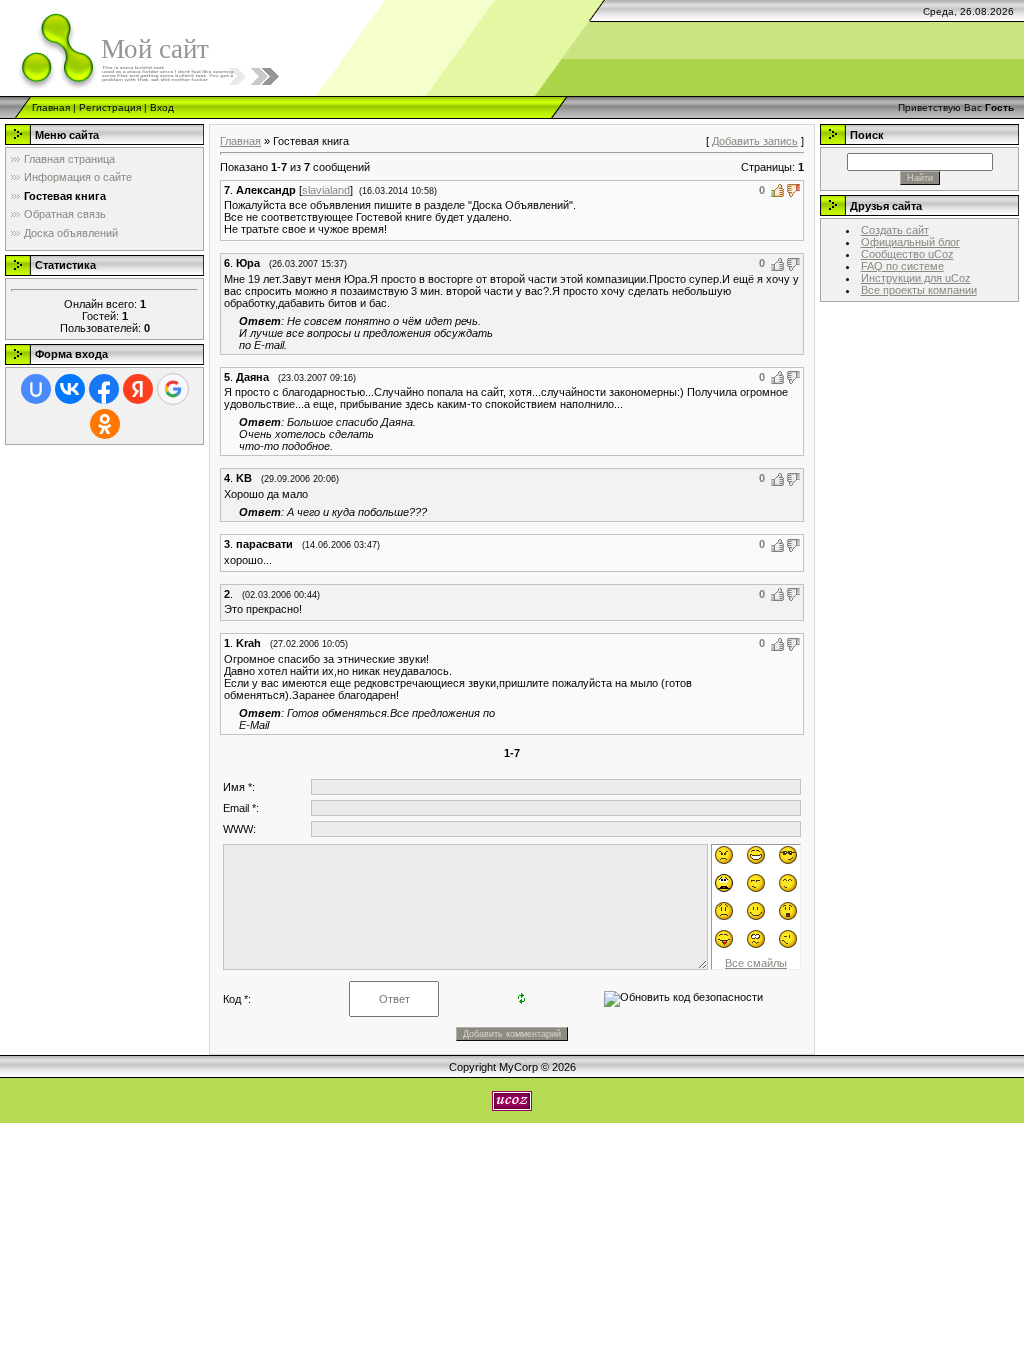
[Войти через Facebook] (104, 389)
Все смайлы (756, 963)
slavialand (326, 190)
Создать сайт (895, 230)
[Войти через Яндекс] (138, 389)
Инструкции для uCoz (916, 278)
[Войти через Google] (173, 389)
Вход (162, 107)
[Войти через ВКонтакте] (70, 389)
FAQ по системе (902, 266)
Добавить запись (755, 141)
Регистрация (110, 107)
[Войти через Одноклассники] (105, 424)
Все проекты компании (919, 290)
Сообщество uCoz (907, 254)
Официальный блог (910, 242)
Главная (51, 107)
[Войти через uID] (36, 389)
